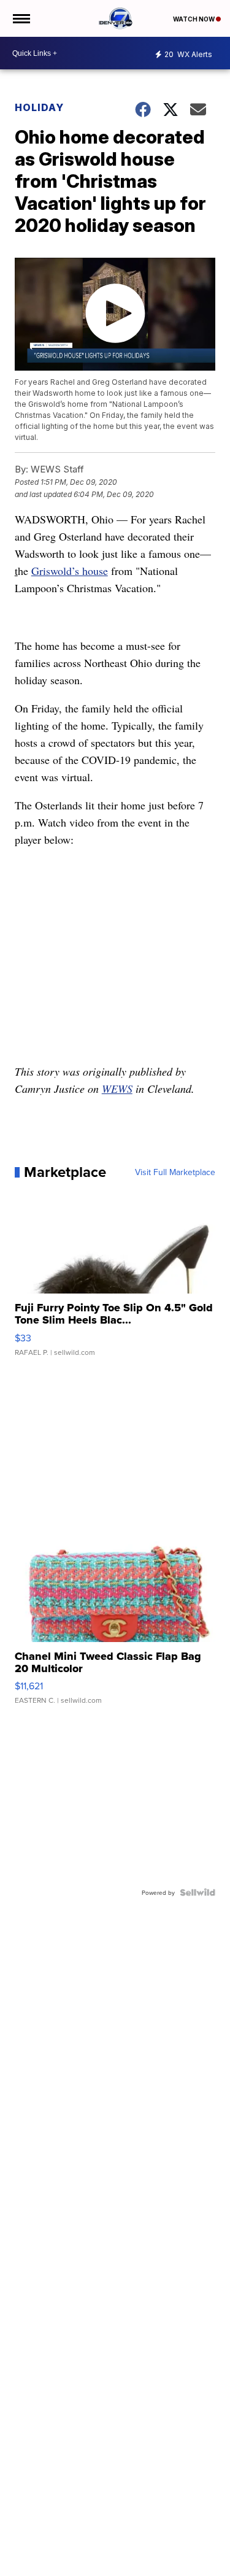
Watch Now (194, 19)
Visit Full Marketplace (175, 1172)
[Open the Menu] (21, 18)
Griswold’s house (70, 571)
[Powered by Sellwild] (197, 1892)
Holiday (39, 107)
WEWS (117, 1089)
